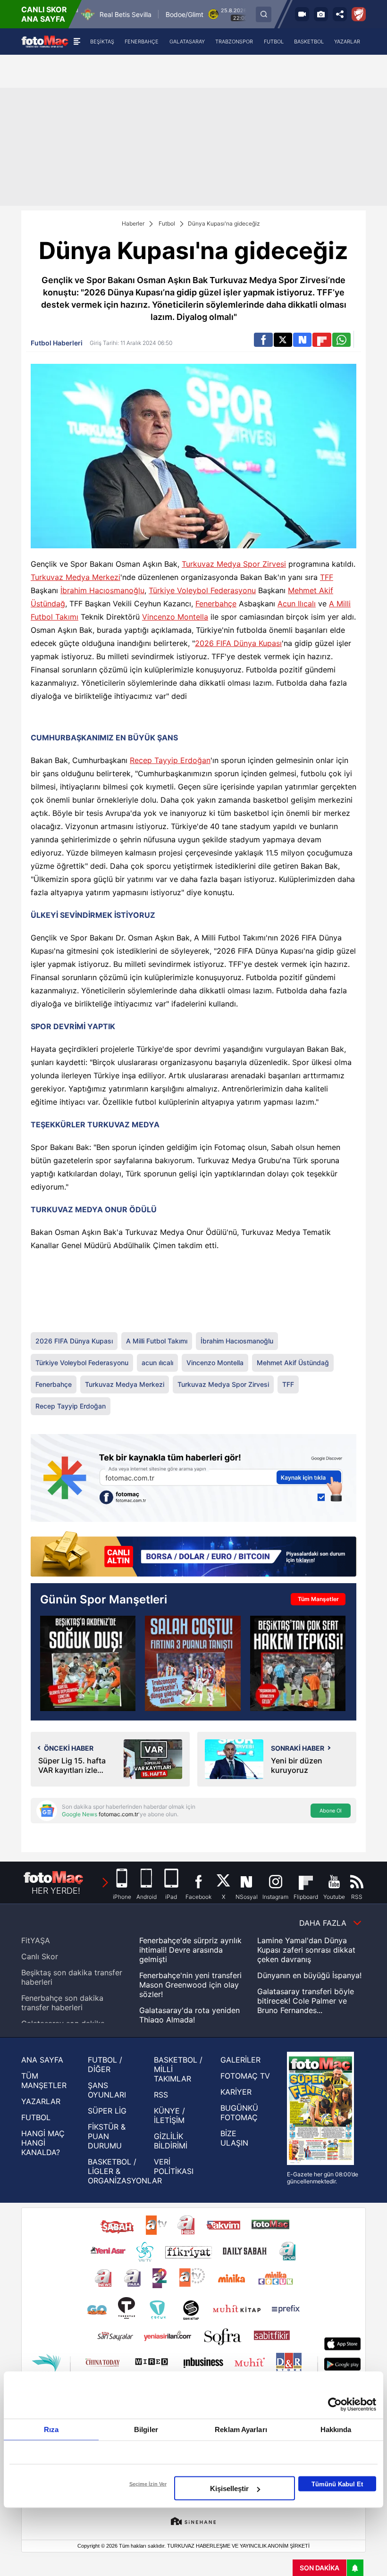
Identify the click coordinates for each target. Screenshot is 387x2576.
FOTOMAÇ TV (245, 2076)
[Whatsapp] (341, 340)
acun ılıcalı (157, 1363)
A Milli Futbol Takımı (157, 1341)
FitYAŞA (36, 1940)
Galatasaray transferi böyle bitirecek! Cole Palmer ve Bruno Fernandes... (306, 2001)
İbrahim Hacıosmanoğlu (102, 590)
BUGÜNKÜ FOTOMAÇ (239, 2113)
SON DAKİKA (320, 2568)
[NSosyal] (302, 340)
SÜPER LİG (107, 2111)
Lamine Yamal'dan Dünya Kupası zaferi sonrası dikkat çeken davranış (306, 1950)
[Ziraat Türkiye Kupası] (359, 14)
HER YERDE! (56, 1891)
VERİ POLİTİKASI (174, 2166)
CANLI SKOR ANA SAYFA (44, 14)
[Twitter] (283, 340)
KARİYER (236, 2092)
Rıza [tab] (51, 2429)
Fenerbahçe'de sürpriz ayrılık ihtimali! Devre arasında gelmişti (190, 1950)
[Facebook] (263, 340)
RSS (161, 2095)
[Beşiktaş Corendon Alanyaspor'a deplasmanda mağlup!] (88, 1663)
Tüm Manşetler (318, 1599)
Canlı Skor (40, 1956)
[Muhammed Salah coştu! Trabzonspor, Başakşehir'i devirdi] (193, 1663)
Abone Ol (331, 1811)
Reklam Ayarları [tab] (241, 2429)
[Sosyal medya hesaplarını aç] (340, 14)
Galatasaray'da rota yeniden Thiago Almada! (189, 2015)
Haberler (133, 223)
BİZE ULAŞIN (234, 2138)
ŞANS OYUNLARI (107, 2090)
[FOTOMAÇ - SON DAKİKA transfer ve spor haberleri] (45, 41)
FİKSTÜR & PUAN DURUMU (107, 2136)
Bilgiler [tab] (146, 2429)
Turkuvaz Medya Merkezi (76, 577)
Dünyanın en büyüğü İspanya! (309, 1975)
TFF (327, 577)
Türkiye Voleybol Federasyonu (202, 590)
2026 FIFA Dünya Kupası (238, 643)
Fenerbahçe (216, 604)
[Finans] (193, 1555)
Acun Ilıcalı (297, 604)
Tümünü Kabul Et (337, 2484)
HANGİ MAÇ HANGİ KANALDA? (43, 2143)
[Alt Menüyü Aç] (77, 42)
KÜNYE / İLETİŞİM (169, 2115)
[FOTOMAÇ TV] (302, 14)
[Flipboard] (322, 340)
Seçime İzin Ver (148, 2484)
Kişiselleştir (229, 2488)
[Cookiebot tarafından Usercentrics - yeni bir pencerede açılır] (335, 2405)
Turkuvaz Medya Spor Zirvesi (234, 564)
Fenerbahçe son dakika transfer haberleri (62, 2003)
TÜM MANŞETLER (44, 2081)
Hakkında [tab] (336, 2429)
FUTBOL (36, 2117)
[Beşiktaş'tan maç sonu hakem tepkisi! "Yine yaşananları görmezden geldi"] (298, 1663)
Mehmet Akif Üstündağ (293, 1363)
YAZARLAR (41, 2101)
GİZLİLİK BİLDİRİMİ (171, 2141)
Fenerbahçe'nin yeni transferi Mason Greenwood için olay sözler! (190, 1985)
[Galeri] (321, 14)
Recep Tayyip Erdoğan (170, 760)
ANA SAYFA (42, 2060)
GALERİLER (240, 2060)
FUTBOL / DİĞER (105, 2064)
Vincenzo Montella (175, 617)
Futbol (167, 223)
